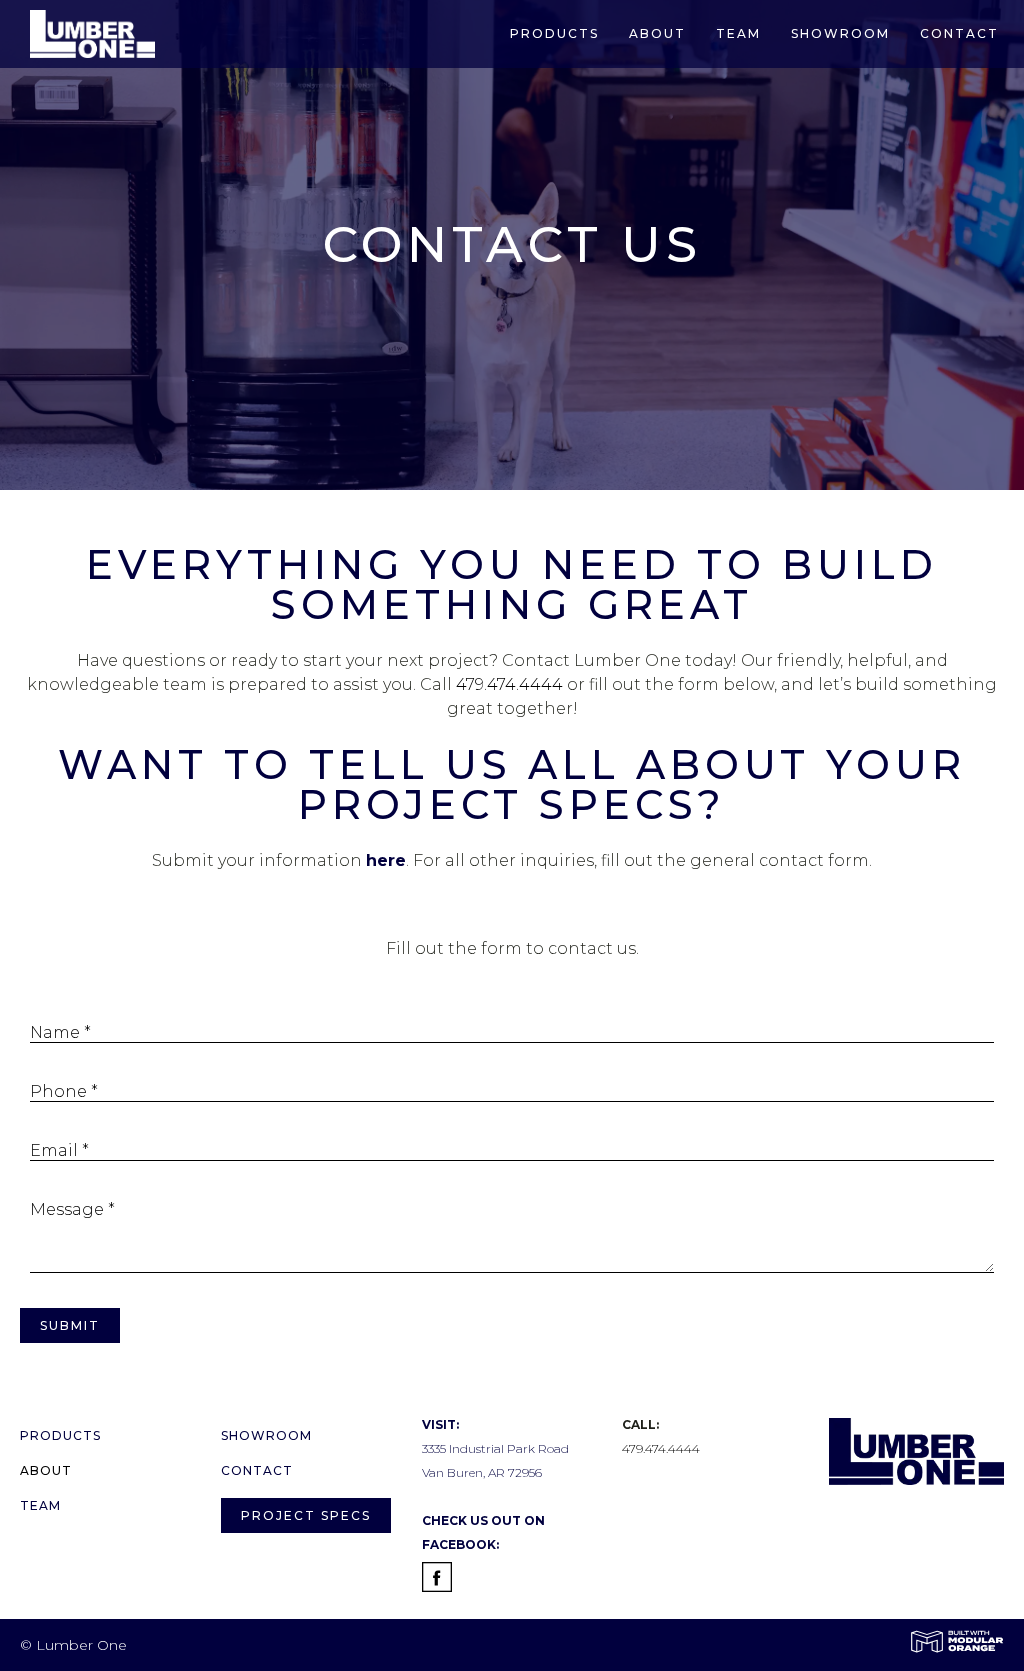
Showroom (840, 33)
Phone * (64, 1091)
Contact (959, 33)
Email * (59, 1150)
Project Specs (306, 1515)
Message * (72, 1209)
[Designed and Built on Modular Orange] (957, 1641)
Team (738, 33)
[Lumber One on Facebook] (437, 1580)
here (386, 860)
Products (554, 33)
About (657, 33)
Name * (60, 1032)
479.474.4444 (509, 684)
